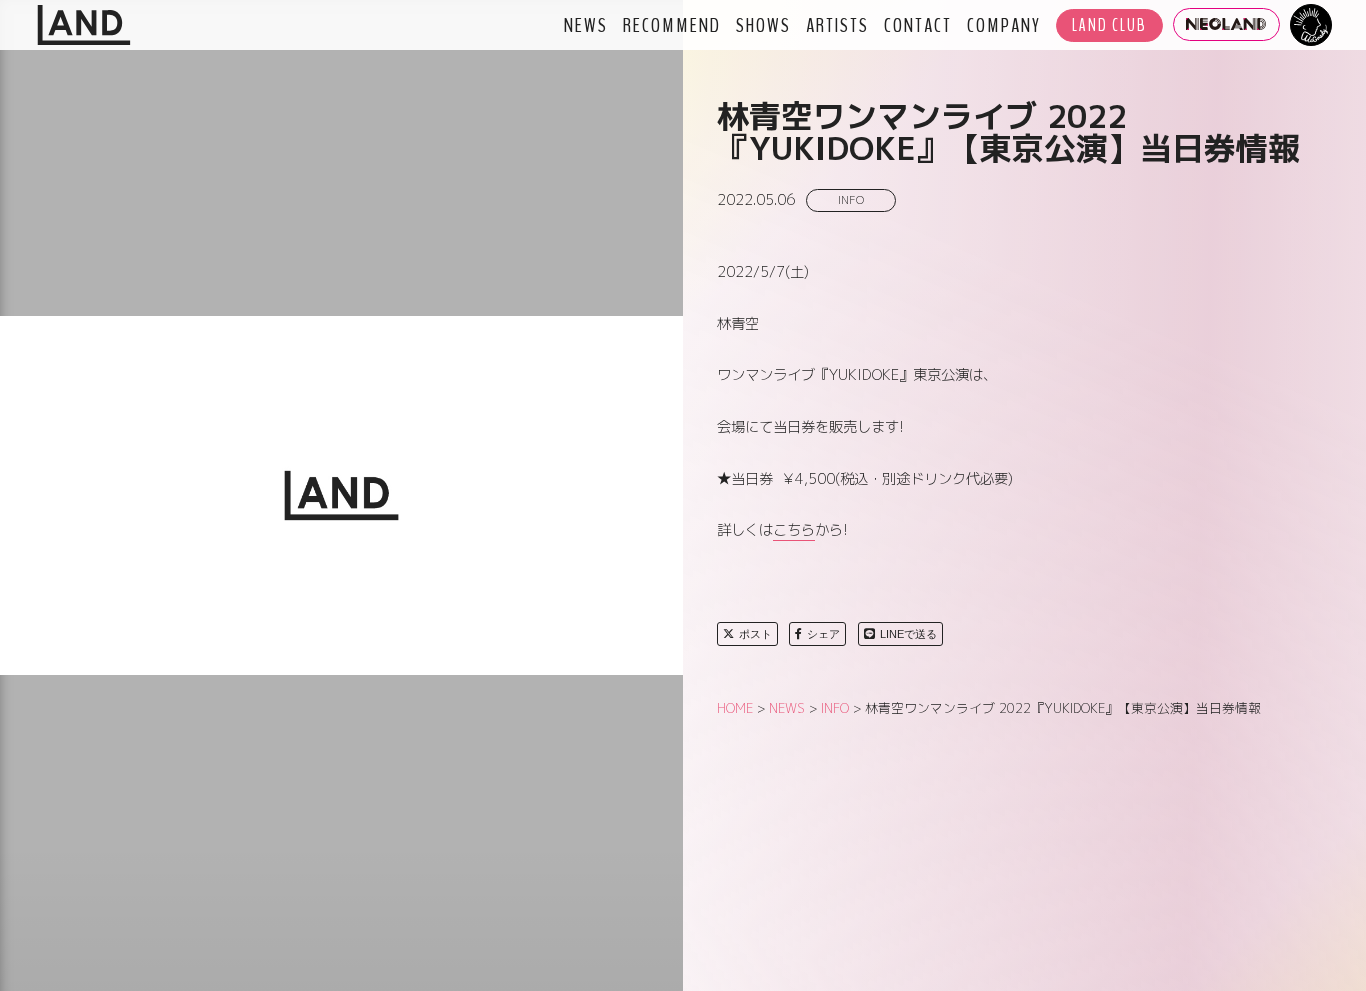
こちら (794, 530)
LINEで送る (908, 634)
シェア (823, 634)
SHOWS (763, 25)
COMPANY (1004, 25)
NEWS (586, 25)
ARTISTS (837, 25)
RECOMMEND (672, 25)
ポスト (755, 634)
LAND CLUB (1109, 25)
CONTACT (918, 25)
